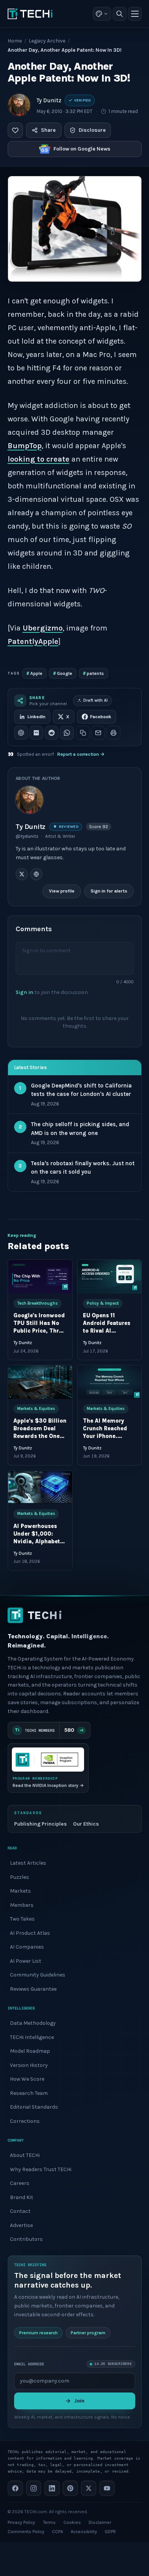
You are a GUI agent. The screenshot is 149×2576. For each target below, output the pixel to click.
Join (79, 2401)
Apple (34, 673)
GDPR (110, 2532)
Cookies (72, 2522)
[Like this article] (15, 130)
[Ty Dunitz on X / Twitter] (22, 874)
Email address (29, 2364)
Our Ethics (86, 1824)
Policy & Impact (102, 1303)
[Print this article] (113, 733)
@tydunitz (27, 836)
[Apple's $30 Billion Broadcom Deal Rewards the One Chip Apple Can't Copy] (40, 1382)
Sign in (24, 992)
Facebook (101, 717)
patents (93, 673)
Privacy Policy (21, 2522)
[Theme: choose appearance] (102, 14)
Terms (49, 2522)
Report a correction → (81, 754)
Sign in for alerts (109, 891)
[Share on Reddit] (52, 733)
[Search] (120, 14)
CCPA (57, 2532)
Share (48, 130)
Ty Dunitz (49, 100)
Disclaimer (100, 2522)
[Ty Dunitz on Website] (36, 874)
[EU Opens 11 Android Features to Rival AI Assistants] (109, 1277)
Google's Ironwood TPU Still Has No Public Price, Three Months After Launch (39, 1331)
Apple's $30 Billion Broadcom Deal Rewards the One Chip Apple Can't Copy (40, 1436)
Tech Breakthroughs (37, 1303)
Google (63, 673)
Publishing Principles (40, 1824)
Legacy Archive (47, 41)
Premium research (38, 2333)
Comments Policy (26, 2532)
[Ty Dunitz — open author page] (19, 105)
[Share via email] (98, 733)
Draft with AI (96, 700)
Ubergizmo (43, 628)
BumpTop (25, 446)
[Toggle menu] (135, 14)
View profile (62, 891)
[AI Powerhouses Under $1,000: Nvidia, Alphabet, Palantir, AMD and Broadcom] (40, 1487)
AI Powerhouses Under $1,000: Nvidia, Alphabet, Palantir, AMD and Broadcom (39, 1542)
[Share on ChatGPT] (21, 733)
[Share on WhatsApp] (67, 733)
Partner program (88, 2333)
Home (15, 41)
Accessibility (84, 2532)
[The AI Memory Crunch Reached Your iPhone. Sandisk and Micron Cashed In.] (109, 1382)
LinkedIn (36, 717)
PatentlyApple (33, 641)
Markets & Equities (36, 1409)
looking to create (39, 459)
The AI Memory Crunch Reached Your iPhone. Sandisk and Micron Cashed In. (108, 1436)
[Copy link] (83, 733)
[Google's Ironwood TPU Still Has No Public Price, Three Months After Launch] (40, 1277)
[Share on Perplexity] (36, 733)
